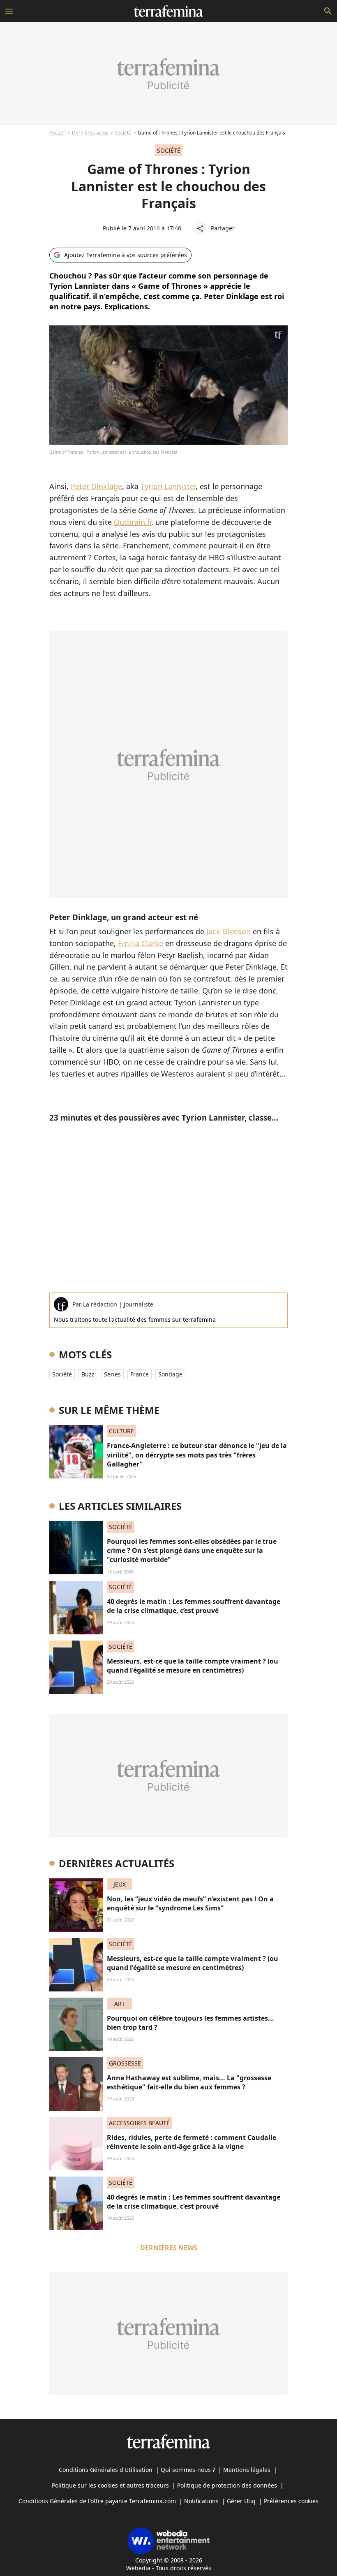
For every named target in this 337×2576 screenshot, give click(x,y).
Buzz (88, 1374)
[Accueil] (168, 11)
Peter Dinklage (96, 486)
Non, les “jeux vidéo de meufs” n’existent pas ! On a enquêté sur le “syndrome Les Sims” (190, 1903)
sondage (170, 1374)
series (112, 1374)
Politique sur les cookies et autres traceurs (110, 2485)
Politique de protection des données (227, 2485)
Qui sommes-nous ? (188, 2470)
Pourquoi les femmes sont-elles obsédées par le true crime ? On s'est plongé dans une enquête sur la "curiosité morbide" (192, 1551)
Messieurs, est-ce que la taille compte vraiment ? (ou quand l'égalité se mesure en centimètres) (193, 1666)
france (140, 1374)
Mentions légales (247, 2470)
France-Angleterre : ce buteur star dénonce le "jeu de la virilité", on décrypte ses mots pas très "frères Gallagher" (197, 1455)
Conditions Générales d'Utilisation (106, 2470)
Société (123, 133)
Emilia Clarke (141, 943)
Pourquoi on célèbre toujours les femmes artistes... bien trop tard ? (190, 2023)
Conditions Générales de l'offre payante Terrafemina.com (97, 2501)
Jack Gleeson (227, 931)
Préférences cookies (291, 2501)
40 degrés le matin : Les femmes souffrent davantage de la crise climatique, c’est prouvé (194, 1606)
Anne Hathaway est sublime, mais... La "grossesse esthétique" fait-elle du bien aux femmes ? (189, 2082)
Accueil (58, 133)
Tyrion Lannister (168, 486)
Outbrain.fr (133, 522)
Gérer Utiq (241, 2501)
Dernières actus (90, 133)
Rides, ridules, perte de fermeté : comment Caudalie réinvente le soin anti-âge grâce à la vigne (192, 2142)
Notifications (201, 2501)
